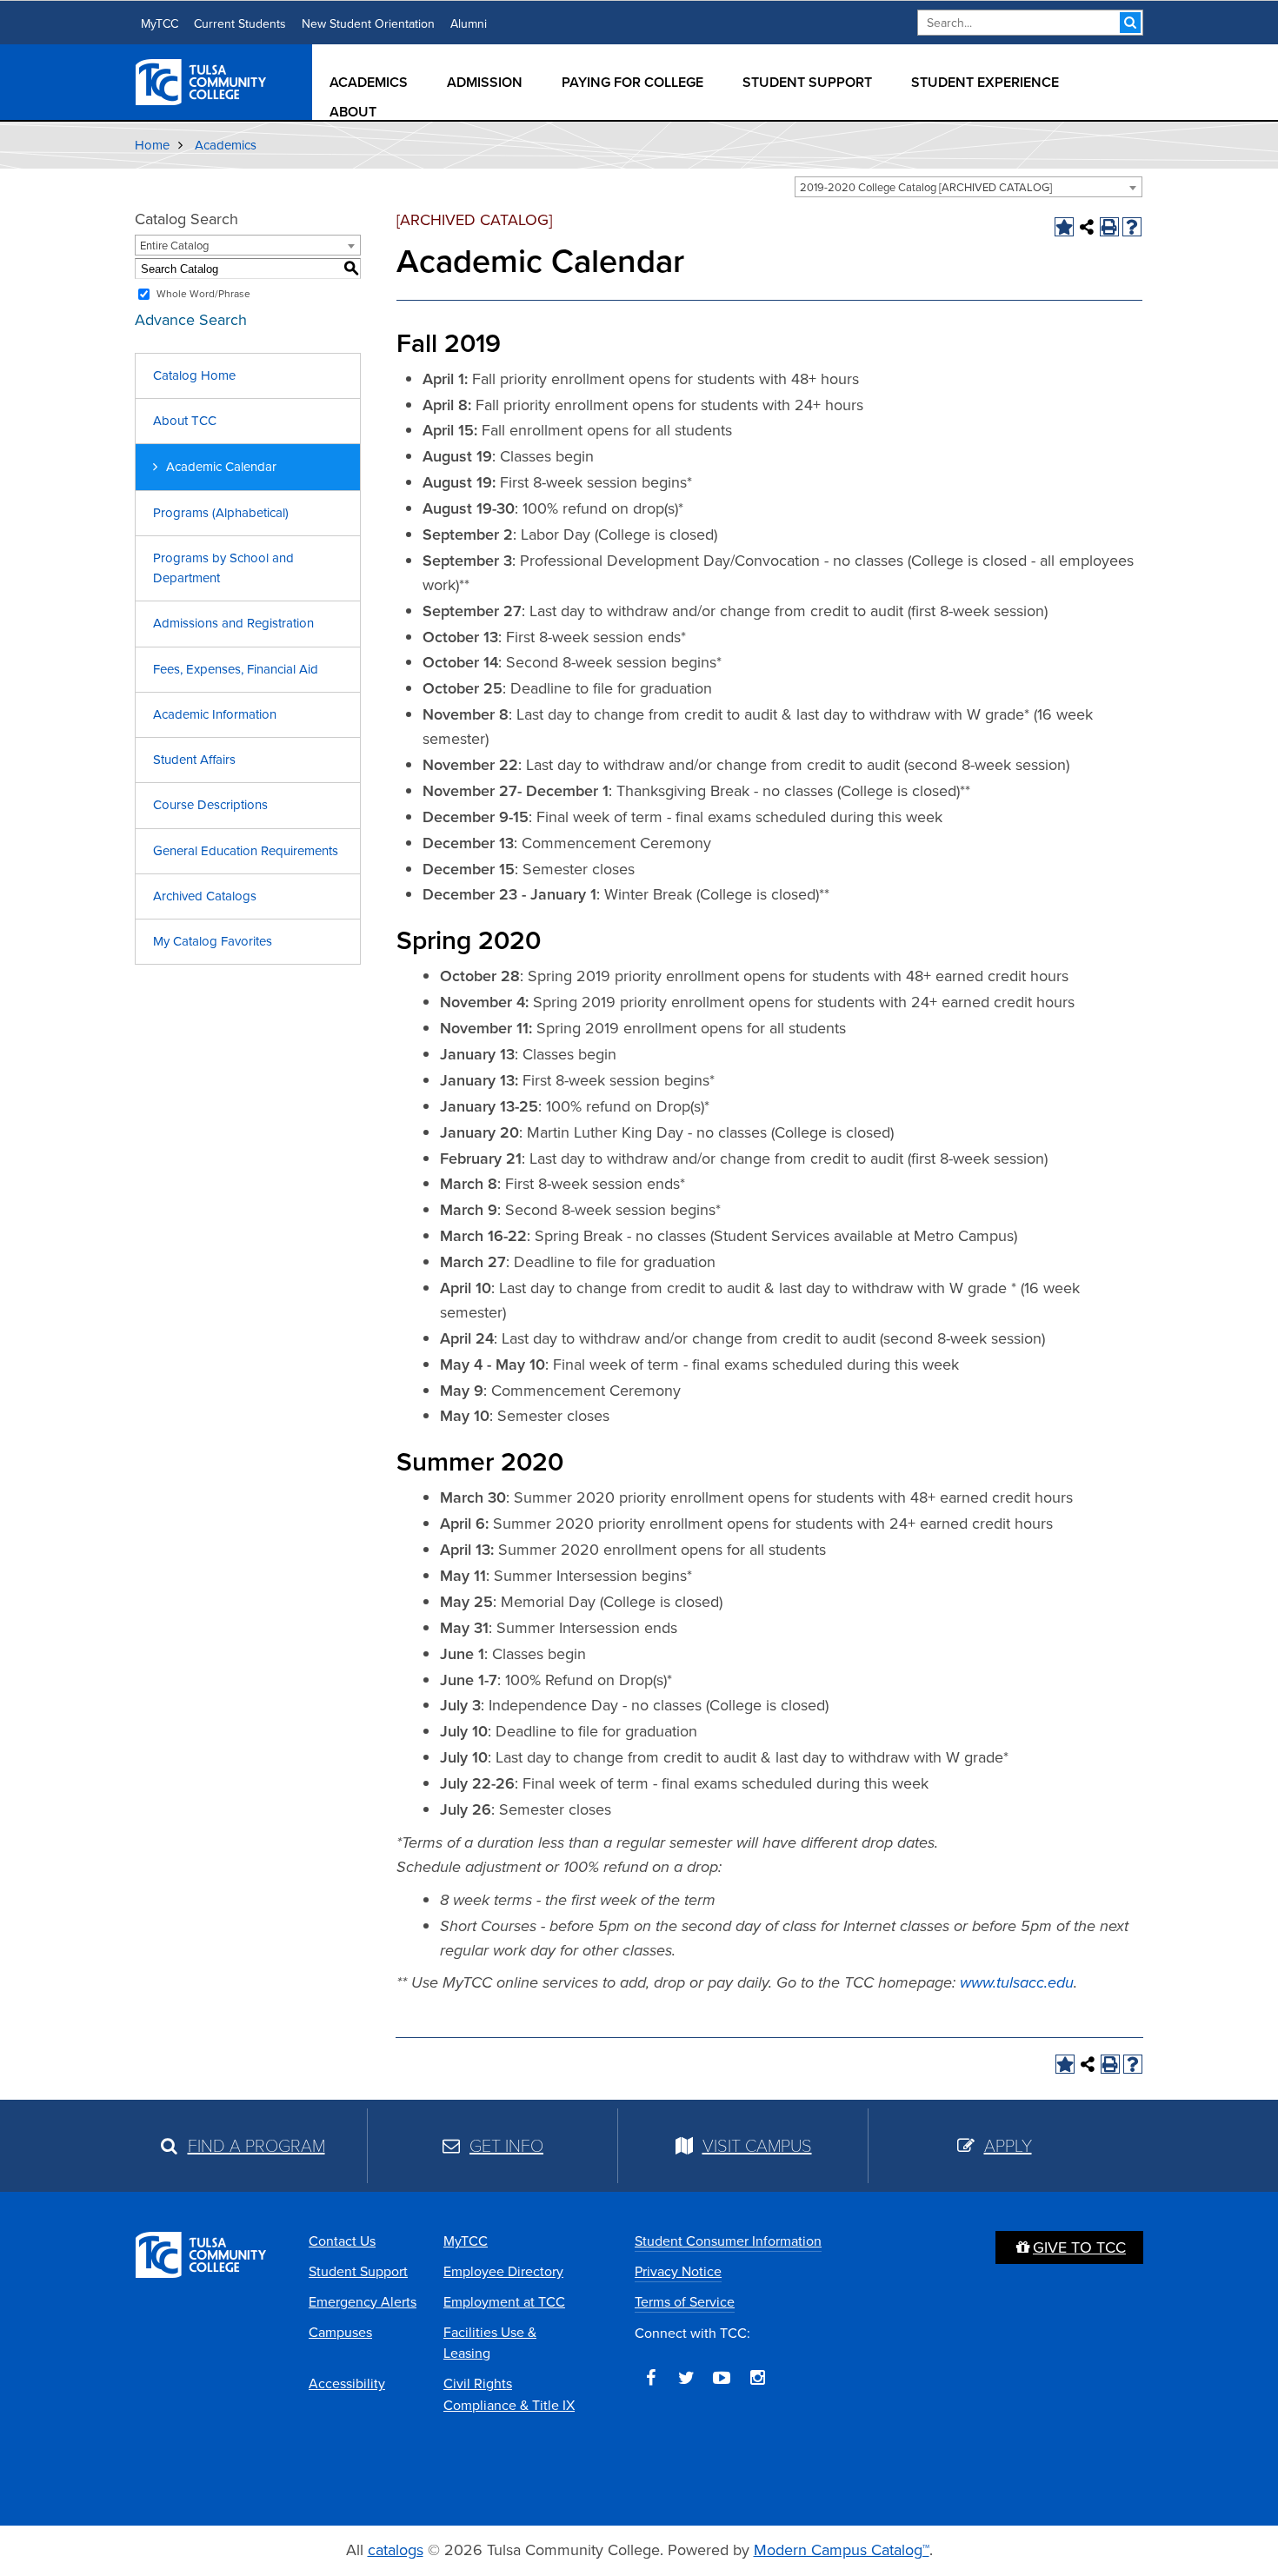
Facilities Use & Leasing (490, 2343)
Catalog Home (194, 375)
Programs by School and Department (223, 568)
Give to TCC (1079, 2247)
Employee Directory (503, 2271)
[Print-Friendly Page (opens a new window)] (1109, 227)
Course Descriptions (210, 805)
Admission (485, 82)
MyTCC (160, 24)
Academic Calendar (221, 467)
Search (1130, 23)
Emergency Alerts (363, 2302)
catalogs (396, 2550)
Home (152, 145)
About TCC (185, 421)
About (353, 112)
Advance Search (191, 320)
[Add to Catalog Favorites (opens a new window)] (1064, 227)
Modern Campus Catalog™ (842, 2550)
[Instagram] (757, 2378)
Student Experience (985, 82)
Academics (369, 82)
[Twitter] (686, 2378)
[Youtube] (722, 2378)
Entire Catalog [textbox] (174, 246)
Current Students (240, 24)
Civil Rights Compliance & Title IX (509, 2394)
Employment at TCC (504, 2302)
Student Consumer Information (728, 2241)
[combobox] (968, 187)
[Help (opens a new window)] (1132, 227)
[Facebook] (650, 2378)
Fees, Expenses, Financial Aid (236, 669)
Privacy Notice (678, 2271)
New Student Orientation (368, 24)
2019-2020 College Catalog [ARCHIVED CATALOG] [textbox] (926, 187)
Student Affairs (194, 760)
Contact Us (342, 2241)
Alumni (469, 24)
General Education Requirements (246, 851)
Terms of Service (685, 2302)
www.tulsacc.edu (1017, 1982)
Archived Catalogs (205, 896)
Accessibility (347, 2383)
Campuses (340, 2332)
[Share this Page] (1087, 227)
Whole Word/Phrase (203, 294)
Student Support (807, 82)
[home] (202, 81)
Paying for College (632, 82)
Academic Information (215, 714)
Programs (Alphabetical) (221, 513)
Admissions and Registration (233, 623)
